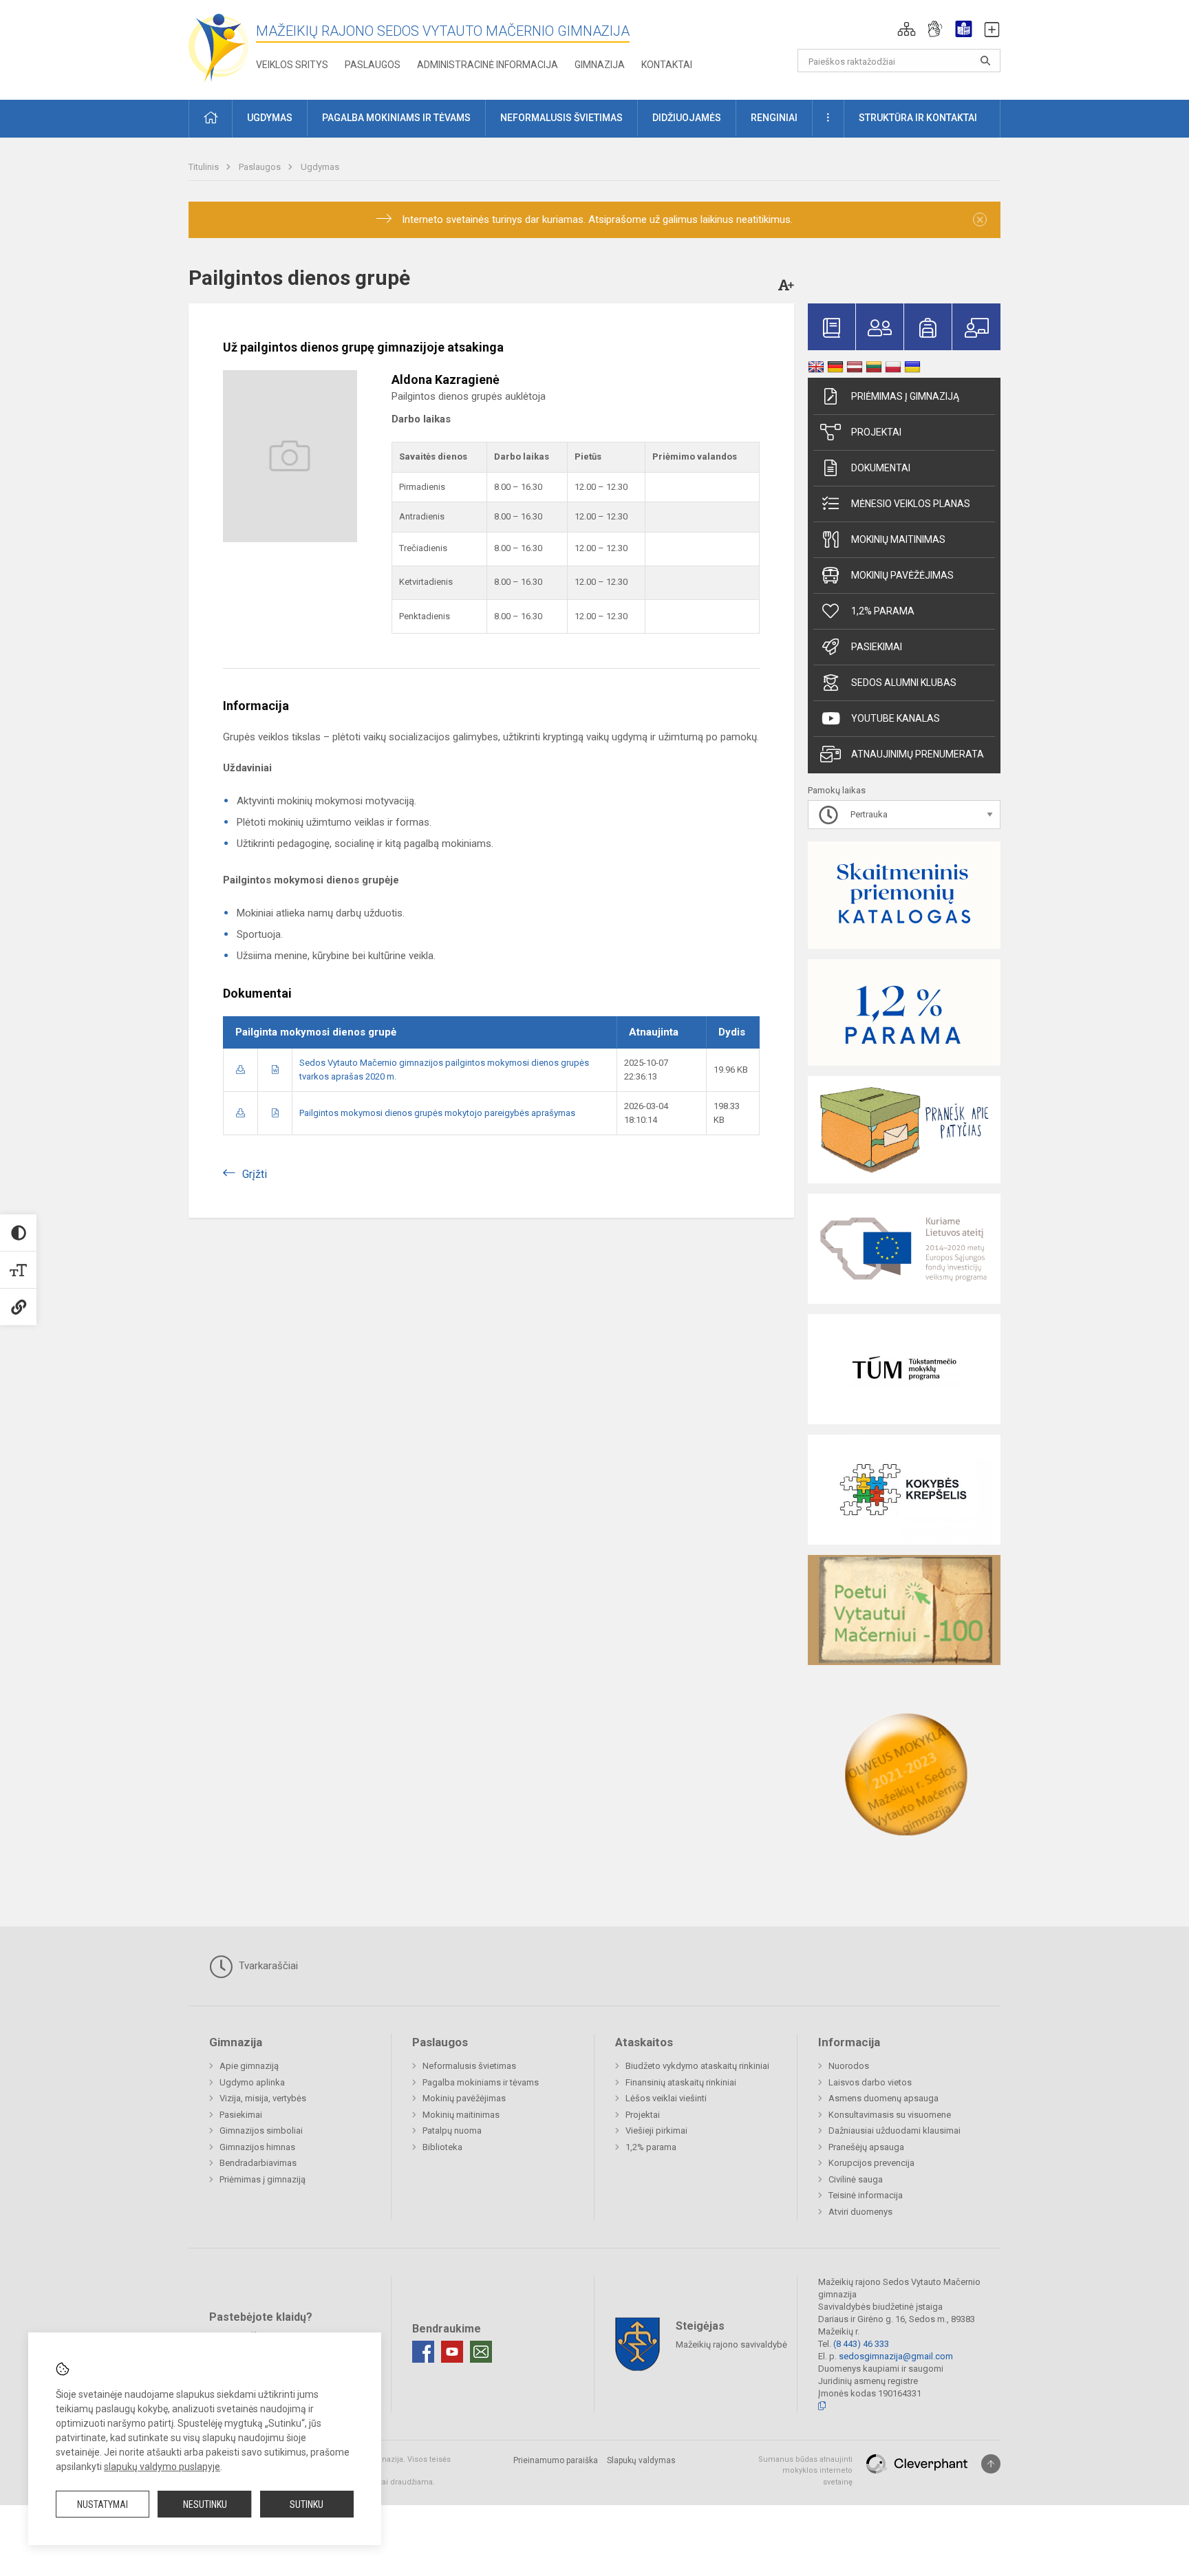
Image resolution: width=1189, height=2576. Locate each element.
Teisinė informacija (866, 2195)
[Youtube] (452, 2352)
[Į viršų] (991, 2464)
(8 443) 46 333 (861, 2344)
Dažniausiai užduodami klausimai (895, 2130)
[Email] (481, 2352)
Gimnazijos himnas (257, 2147)
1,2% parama (883, 611)
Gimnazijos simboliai (261, 2130)
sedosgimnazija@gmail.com (896, 2356)
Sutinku (307, 2504)
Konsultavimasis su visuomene (890, 2115)
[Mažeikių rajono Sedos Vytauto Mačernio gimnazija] (219, 47)
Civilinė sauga (856, 2179)
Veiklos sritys (292, 65)
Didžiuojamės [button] (687, 118)
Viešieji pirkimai (656, 2130)
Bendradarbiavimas (258, 2163)
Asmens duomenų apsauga (883, 2098)
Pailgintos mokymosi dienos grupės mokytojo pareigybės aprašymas (437, 1113)
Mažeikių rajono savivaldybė (731, 2344)
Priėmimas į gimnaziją (905, 396)
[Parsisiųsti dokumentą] (240, 1070)
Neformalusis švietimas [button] (561, 118)
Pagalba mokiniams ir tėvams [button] (396, 118)
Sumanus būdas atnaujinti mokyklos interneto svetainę (805, 2471)
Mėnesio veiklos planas (911, 504)
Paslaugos (373, 65)
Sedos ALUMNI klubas (904, 683)
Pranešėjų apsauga (866, 2147)
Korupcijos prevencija (871, 2163)
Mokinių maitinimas (898, 539)
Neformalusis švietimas (469, 2066)
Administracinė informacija (488, 65)
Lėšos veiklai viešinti (666, 2098)
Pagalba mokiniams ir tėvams (481, 2082)
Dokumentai (881, 468)
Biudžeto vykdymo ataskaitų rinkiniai (697, 2066)
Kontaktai (667, 65)
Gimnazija (600, 65)
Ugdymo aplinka (252, 2082)
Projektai (876, 432)
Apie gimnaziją (249, 2066)
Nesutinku (205, 2504)
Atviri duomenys (860, 2212)
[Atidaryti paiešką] (985, 61)
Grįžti (255, 1174)
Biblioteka (442, 2147)
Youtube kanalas (896, 718)
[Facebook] (423, 2352)
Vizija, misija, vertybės (263, 2098)
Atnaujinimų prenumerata (918, 754)
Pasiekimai (877, 647)
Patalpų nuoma (452, 2130)
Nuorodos (849, 2066)
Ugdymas (320, 167)
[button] (907, 29)
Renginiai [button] (774, 118)
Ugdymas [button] (270, 118)
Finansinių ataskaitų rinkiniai (681, 2082)
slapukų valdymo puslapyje (162, 2467)
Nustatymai (103, 2504)
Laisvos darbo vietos (870, 2082)
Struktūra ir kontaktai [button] (918, 118)
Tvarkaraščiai (267, 1966)
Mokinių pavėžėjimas (902, 575)
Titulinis (205, 167)
